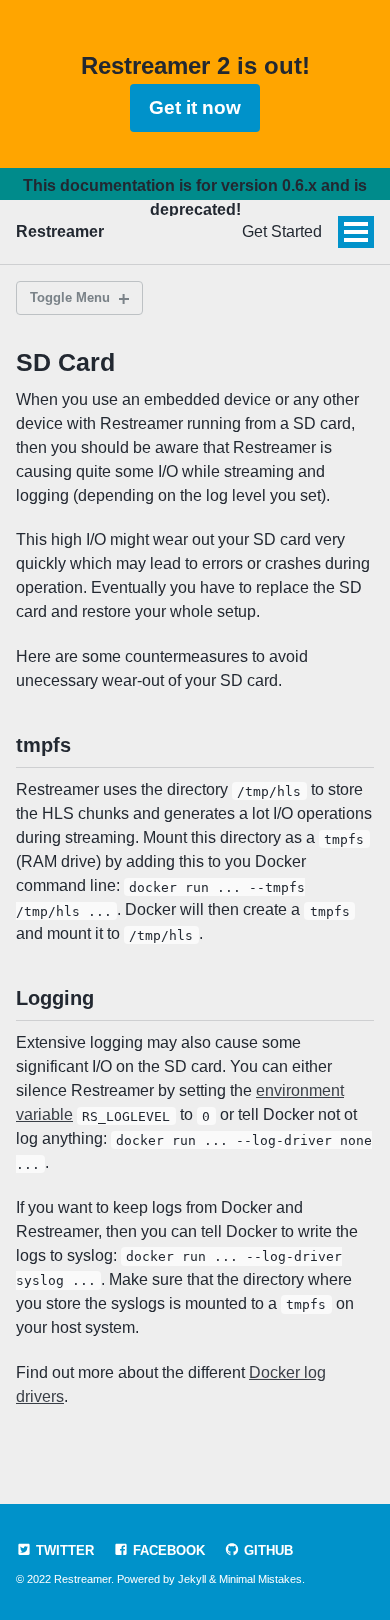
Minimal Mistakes (260, 1579)
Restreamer (60, 231)
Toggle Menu (70, 297)
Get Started (282, 231)
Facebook (167, 1550)
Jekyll (192, 1579)
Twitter (63, 1550)
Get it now (195, 107)
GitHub (266, 1550)
